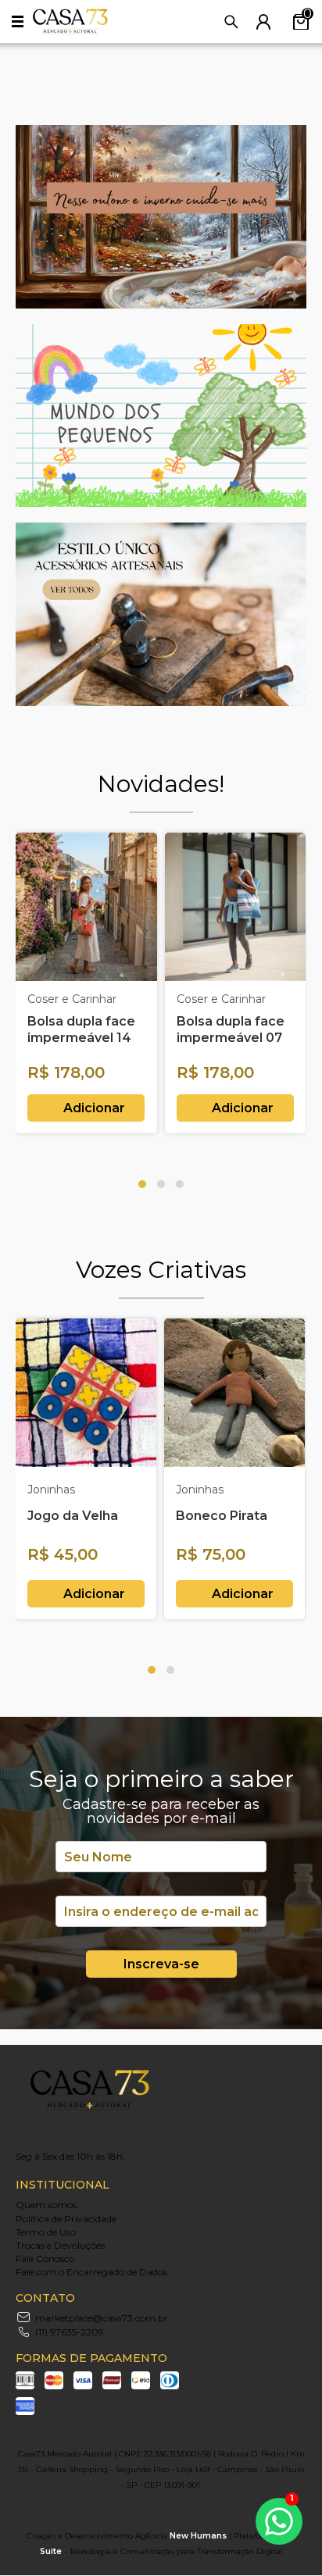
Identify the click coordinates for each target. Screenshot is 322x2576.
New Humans (198, 2536)
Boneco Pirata (222, 1516)
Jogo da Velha (73, 1516)
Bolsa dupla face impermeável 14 (81, 1029)
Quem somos (46, 2205)
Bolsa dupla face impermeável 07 (231, 1029)
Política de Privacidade (66, 2219)
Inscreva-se (161, 1964)
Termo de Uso (46, 2232)
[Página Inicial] (70, 31)
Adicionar (94, 1108)
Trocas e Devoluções (60, 2245)
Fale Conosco (45, 2258)
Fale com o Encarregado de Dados (91, 2272)
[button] (142, 1184)
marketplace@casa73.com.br (102, 2318)
